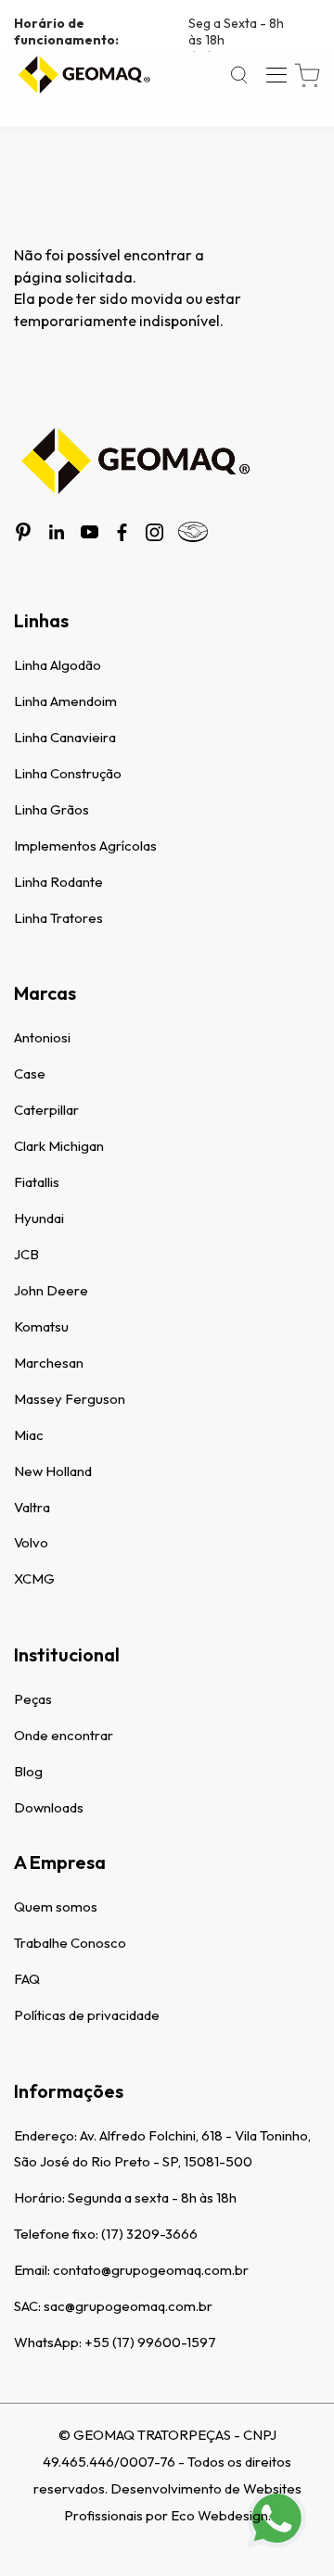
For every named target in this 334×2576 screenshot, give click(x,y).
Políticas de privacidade (87, 2015)
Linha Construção (68, 773)
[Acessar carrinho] (307, 76)
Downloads (49, 1807)
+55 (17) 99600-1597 (150, 2342)
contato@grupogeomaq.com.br (151, 2270)
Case (30, 1073)
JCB (26, 1254)
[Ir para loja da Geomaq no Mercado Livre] (193, 532)
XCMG (34, 1578)
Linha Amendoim (65, 701)
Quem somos (56, 1907)
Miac (29, 1435)
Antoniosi (42, 1037)
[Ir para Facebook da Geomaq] (122, 532)
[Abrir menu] (276, 75)
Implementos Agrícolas (85, 846)
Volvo (31, 1542)
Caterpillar (46, 1110)
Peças (33, 1699)
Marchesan (49, 1363)
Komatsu (41, 1326)
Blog (28, 1771)
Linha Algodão (58, 665)
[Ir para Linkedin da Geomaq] (57, 532)
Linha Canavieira (65, 737)
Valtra (32, 1507)
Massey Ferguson (70, 1399)
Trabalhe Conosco (70, 1943)
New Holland (53, 1471)
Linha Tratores (58, 918)
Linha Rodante (58, 882)
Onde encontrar (64, 1735)
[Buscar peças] (239, 75)
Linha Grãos (51, 809)
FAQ (27, 1979)
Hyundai (39, 1218)
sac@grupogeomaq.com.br (128, 2306)
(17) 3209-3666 (149, 2234)
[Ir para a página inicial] (83, 75)
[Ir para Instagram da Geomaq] (154, 532)
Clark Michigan (59, 1146)
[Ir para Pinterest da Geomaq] (23, 532)
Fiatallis (37, 1182)
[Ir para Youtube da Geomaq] (90, 532)
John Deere (51, 1290)
